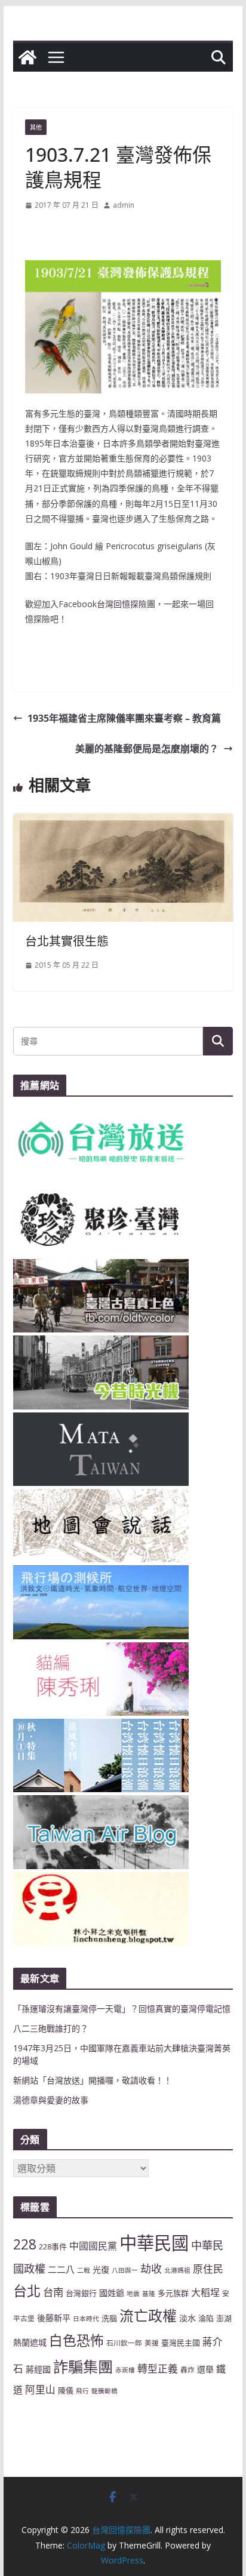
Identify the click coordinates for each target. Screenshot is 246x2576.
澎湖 (224, 2318)
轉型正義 (158, 2369)
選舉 (205, 2369)
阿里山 (40, 2389)
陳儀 (66, 2390)
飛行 (82, 2391)
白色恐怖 (76, 2340)
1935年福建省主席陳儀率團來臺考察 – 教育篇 (124, 718)
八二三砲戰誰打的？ (51, 2028)
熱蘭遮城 (30, 2342)
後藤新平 (54, 2318)
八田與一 (125, 2270)
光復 (101, 2269)
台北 (27, 2291)
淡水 (187, 2318)
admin (124, 205)
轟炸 (187, 2369)
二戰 (84, 2270)
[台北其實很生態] (123, 822)
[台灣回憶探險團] (27, 57)
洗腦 (109, 2318)
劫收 (151, 2269)
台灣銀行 (81, 2293)
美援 (152, 2343)
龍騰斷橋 (104, 2391)
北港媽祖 (177, 2270)
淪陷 (206, 2318)
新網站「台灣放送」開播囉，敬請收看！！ (93, 2080)
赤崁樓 (125, 2370)
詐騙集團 (83, 2366)
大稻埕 (205, 2292)
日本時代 (86, 2319)
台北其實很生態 (67, 941)
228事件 (53, 2246)
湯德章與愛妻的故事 (51, 2100)
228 (25, 2244)
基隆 (149, 2294)
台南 (53, 2292)
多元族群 (173, 2293)
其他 (36, 127)
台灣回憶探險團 (126, 604)
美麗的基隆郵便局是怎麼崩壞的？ (147, 749)
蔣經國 (38, 2369)
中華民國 (154, 2243)
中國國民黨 (93, 2246)
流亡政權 (148, 2315)
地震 (133, 2294)
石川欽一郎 (124, 2343)
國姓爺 (112, 2293)
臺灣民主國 (181, 2343)
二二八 (61, 2269)
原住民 (208, 2269)
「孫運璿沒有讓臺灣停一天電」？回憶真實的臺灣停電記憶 (122, 2009)
